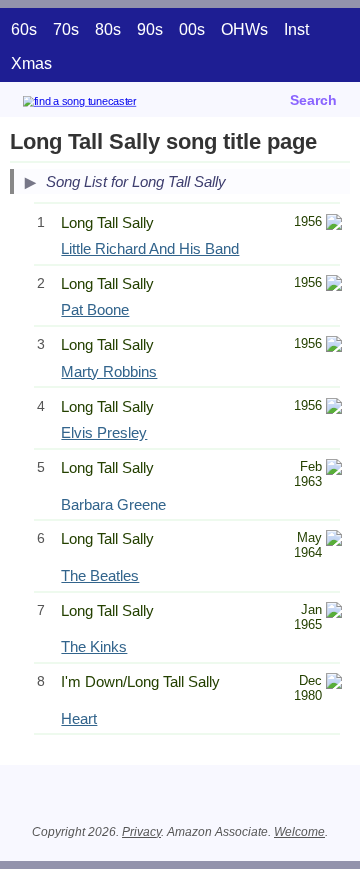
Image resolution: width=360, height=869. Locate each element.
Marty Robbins (109, 371)
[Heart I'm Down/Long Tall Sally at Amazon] (334, 683)
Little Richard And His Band (150, 248)
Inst (296, 29)
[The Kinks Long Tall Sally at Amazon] (334, 612)
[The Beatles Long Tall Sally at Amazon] (334, 540)
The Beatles (100, 575)
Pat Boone (95, 309)
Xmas (31, 63)
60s (24, 29)
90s (150, 29)
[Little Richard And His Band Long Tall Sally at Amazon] (334, 224)
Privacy (141, 832)
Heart (79, 718)
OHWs (244, 29)
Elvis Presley (104, 432)
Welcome (299, 832)
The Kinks (94, 646)
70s (66, 29)
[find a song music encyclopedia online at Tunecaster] (109, 104)
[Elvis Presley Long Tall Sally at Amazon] (334, 408)
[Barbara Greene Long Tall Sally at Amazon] (334, 469)
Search (313, 100)
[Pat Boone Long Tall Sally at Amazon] (334, 285)
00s (192, 29)
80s (108, 29)
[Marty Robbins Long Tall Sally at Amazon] (334, 346)
